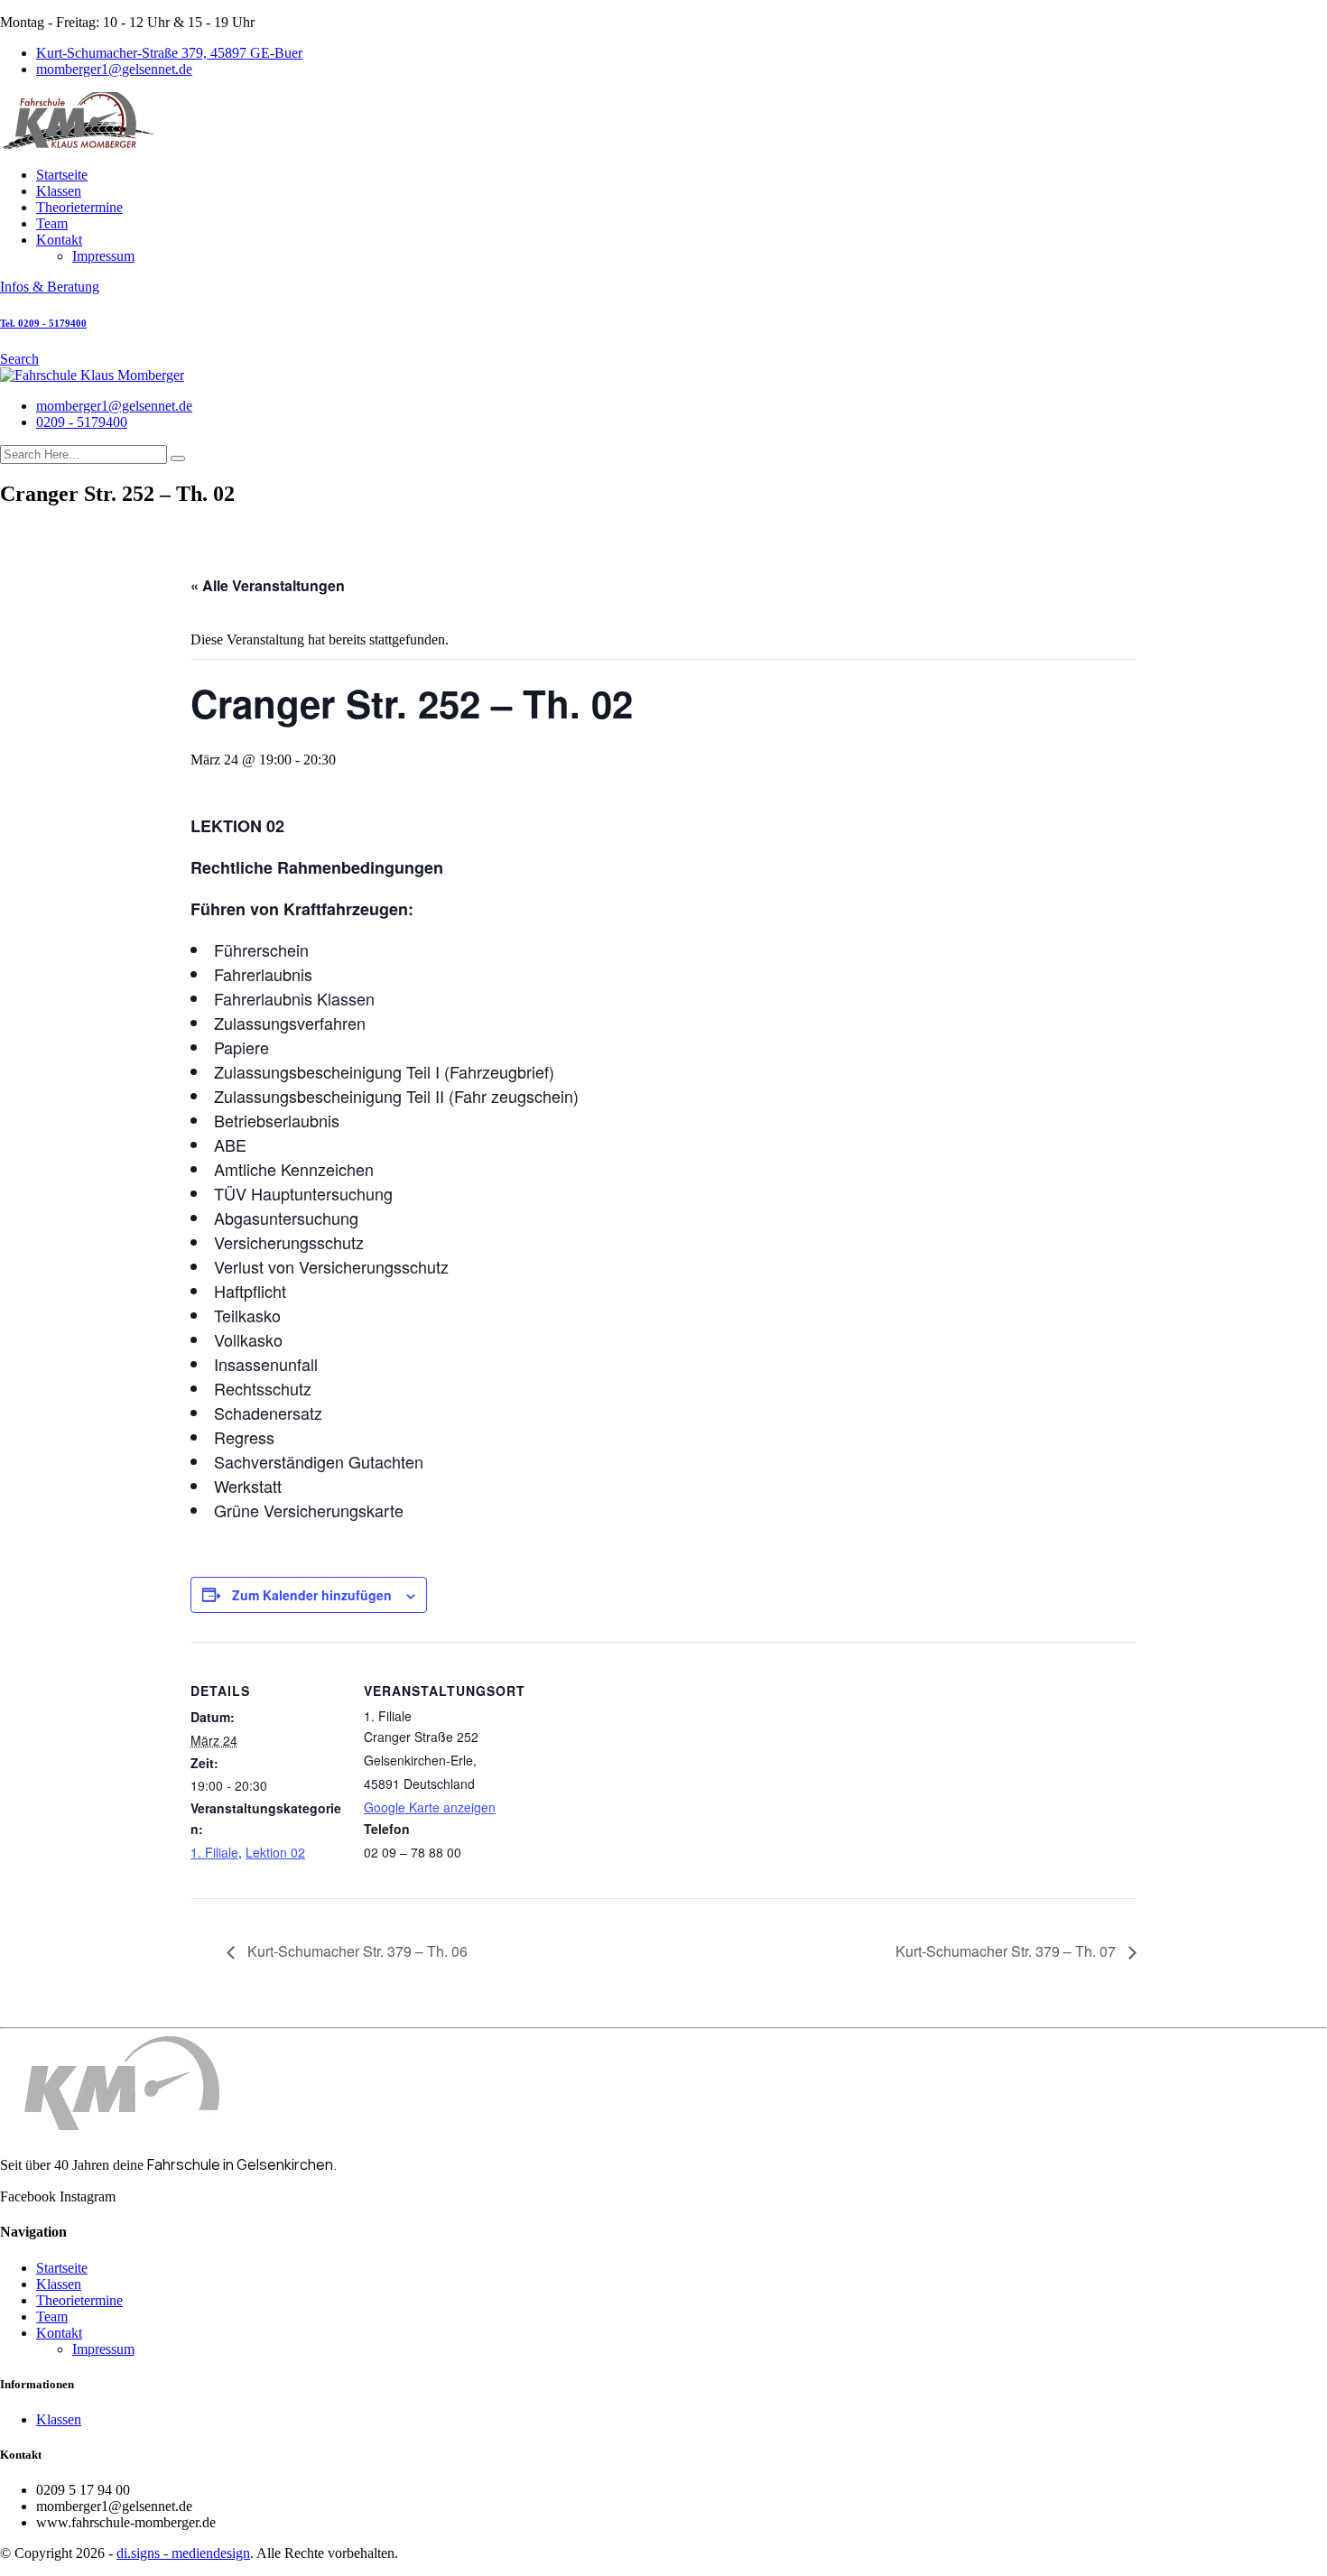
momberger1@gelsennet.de (114, 69)
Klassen (59, 191)
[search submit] (178, 459)
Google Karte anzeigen (430, 1807)
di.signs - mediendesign (183, 2553)
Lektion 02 (275, 1852)
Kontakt (59, 240)
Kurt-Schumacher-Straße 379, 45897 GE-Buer (169, 53)
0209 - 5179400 (82, 422)
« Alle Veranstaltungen (268, 585)
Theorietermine (79, 207)
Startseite (62, 175)
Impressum (103, 256)
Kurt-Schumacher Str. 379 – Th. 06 (356, 1951)
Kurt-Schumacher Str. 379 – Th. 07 (1007, 1951)
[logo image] (92, 375)
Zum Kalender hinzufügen (312, 1595)
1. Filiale (214, 1852)
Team (52, 223)
